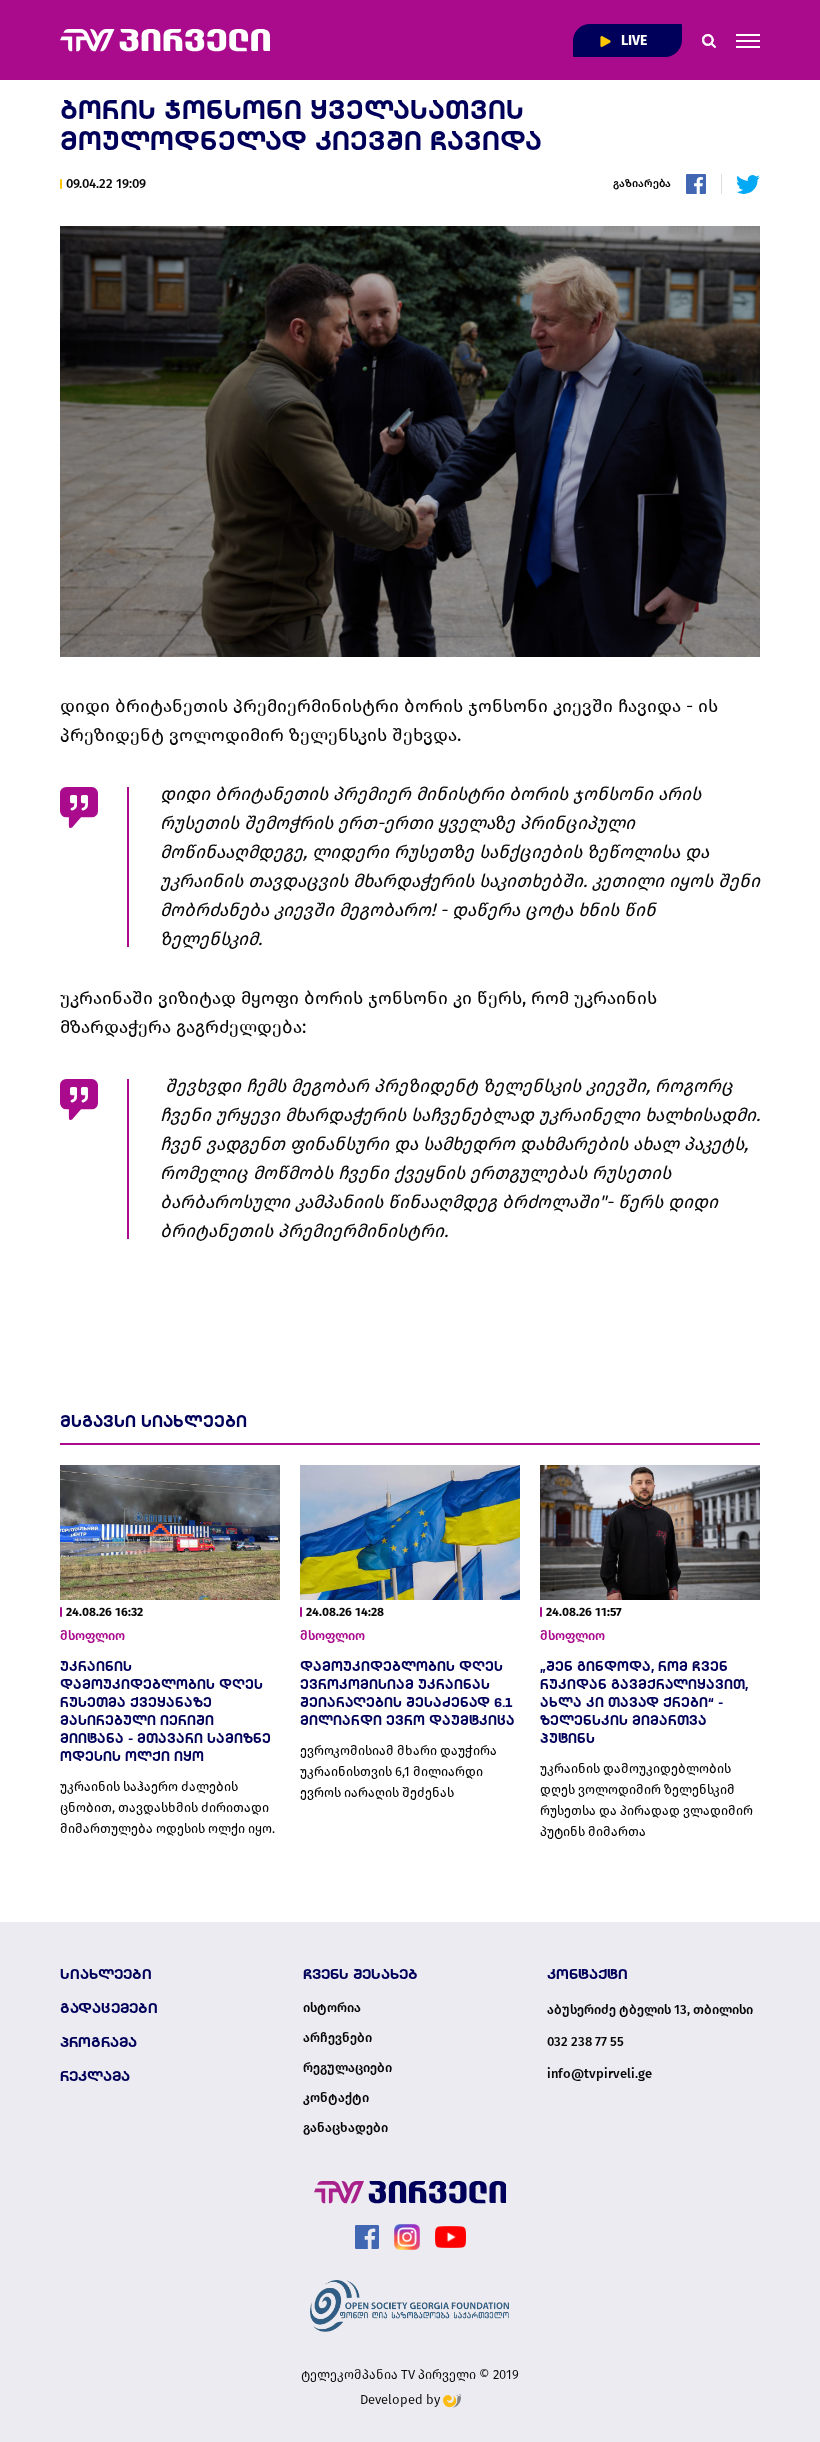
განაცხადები (345, 2128)
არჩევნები (337, 2038)
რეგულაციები (347, 2068)
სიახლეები (106, 1974)
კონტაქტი (336, 2098)
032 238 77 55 (585, 2041)
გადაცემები (109, 2008)
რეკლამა (95, 2076)
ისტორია (332, 2008)
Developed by (401, 2399)
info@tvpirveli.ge (599, 2073)
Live (632, 40)
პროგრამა (98, 2042)
